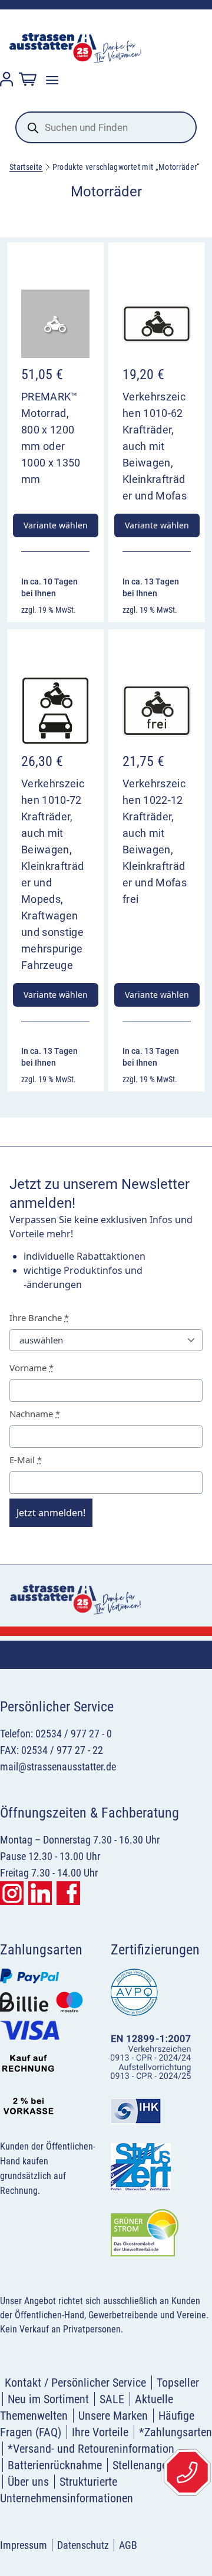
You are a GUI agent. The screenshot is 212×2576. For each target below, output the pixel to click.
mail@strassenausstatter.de (58, 1767)
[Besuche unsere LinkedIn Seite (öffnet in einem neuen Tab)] (40, 1893)
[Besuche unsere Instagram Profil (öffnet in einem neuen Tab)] (12, 1893)
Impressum (24, 2545)
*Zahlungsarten (175, 2432)
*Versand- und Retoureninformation (91, 2449)
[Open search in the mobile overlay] (106, 127)
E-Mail (26, 1460)
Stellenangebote (150, 2465)
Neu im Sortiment (48, 2399)
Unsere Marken (113, 2416)
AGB (128, 2545)
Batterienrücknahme (55, 2465)
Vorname (32, 1368)
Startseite (26, 167)
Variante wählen (56, 525)
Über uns (28, 2482)
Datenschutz (83, 2545)
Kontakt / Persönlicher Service (75, 2383)
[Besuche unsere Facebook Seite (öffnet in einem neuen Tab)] (68, 1893)
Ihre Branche (39, 1317)
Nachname (35, 1414)
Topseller (178, 2383)
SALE (112, 2399)
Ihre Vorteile (100, 2432)
